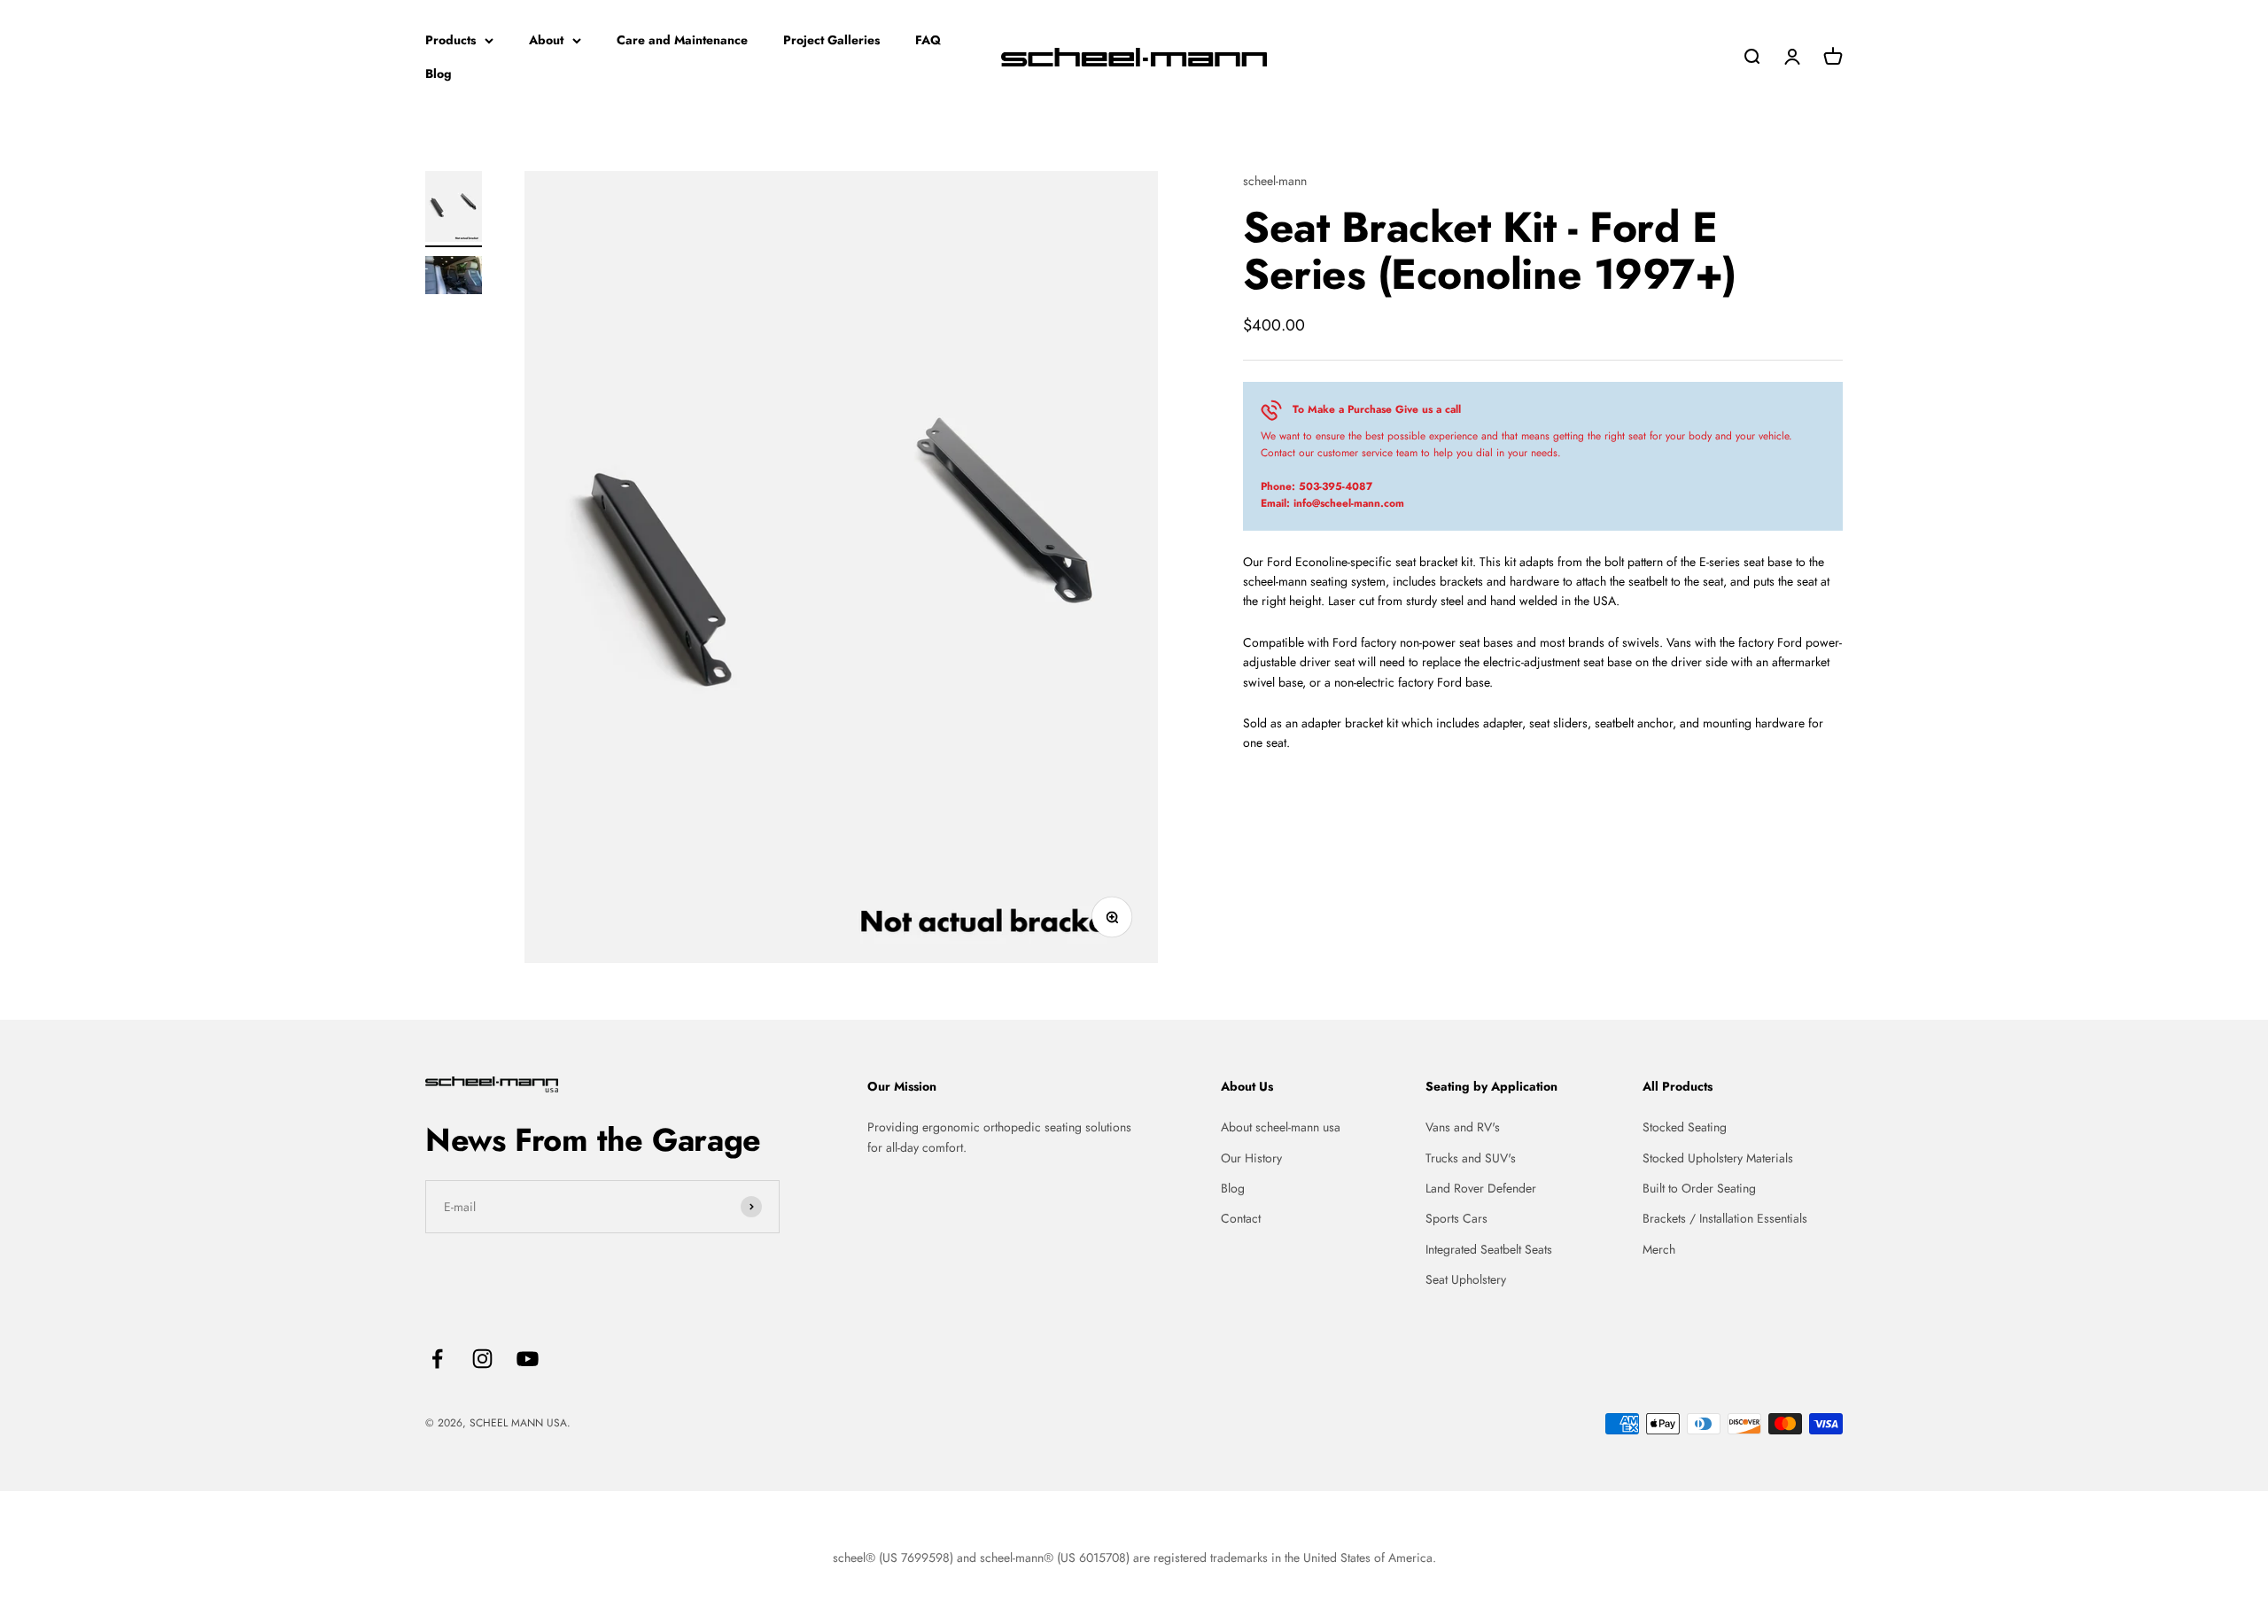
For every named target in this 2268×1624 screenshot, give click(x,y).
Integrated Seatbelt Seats (1489, 1249)
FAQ (928, 40)
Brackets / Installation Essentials (1725, 1218)
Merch (1659, 1249)
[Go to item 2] (454, 278)
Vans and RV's (1463, 1127)
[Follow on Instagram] (482, 1359)
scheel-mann (1275, 181)
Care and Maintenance (682, 40)
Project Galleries (831, 40)
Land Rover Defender (1481, 1188)
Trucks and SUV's (1471, 1158)
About (546, 40)
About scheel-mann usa (1281, 1127)
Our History (1251, 1158)
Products (450, 40)
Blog (439, 74)
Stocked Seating (1685, 1127)
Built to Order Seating (1699, 1188)
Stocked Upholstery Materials (1718, 1158)
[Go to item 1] (454, 209)
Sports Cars (1456, 1218)
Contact (1241, 1218)
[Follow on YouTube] (528, 1359)
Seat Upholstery (1466, 1279)
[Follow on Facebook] (437, 1359)
